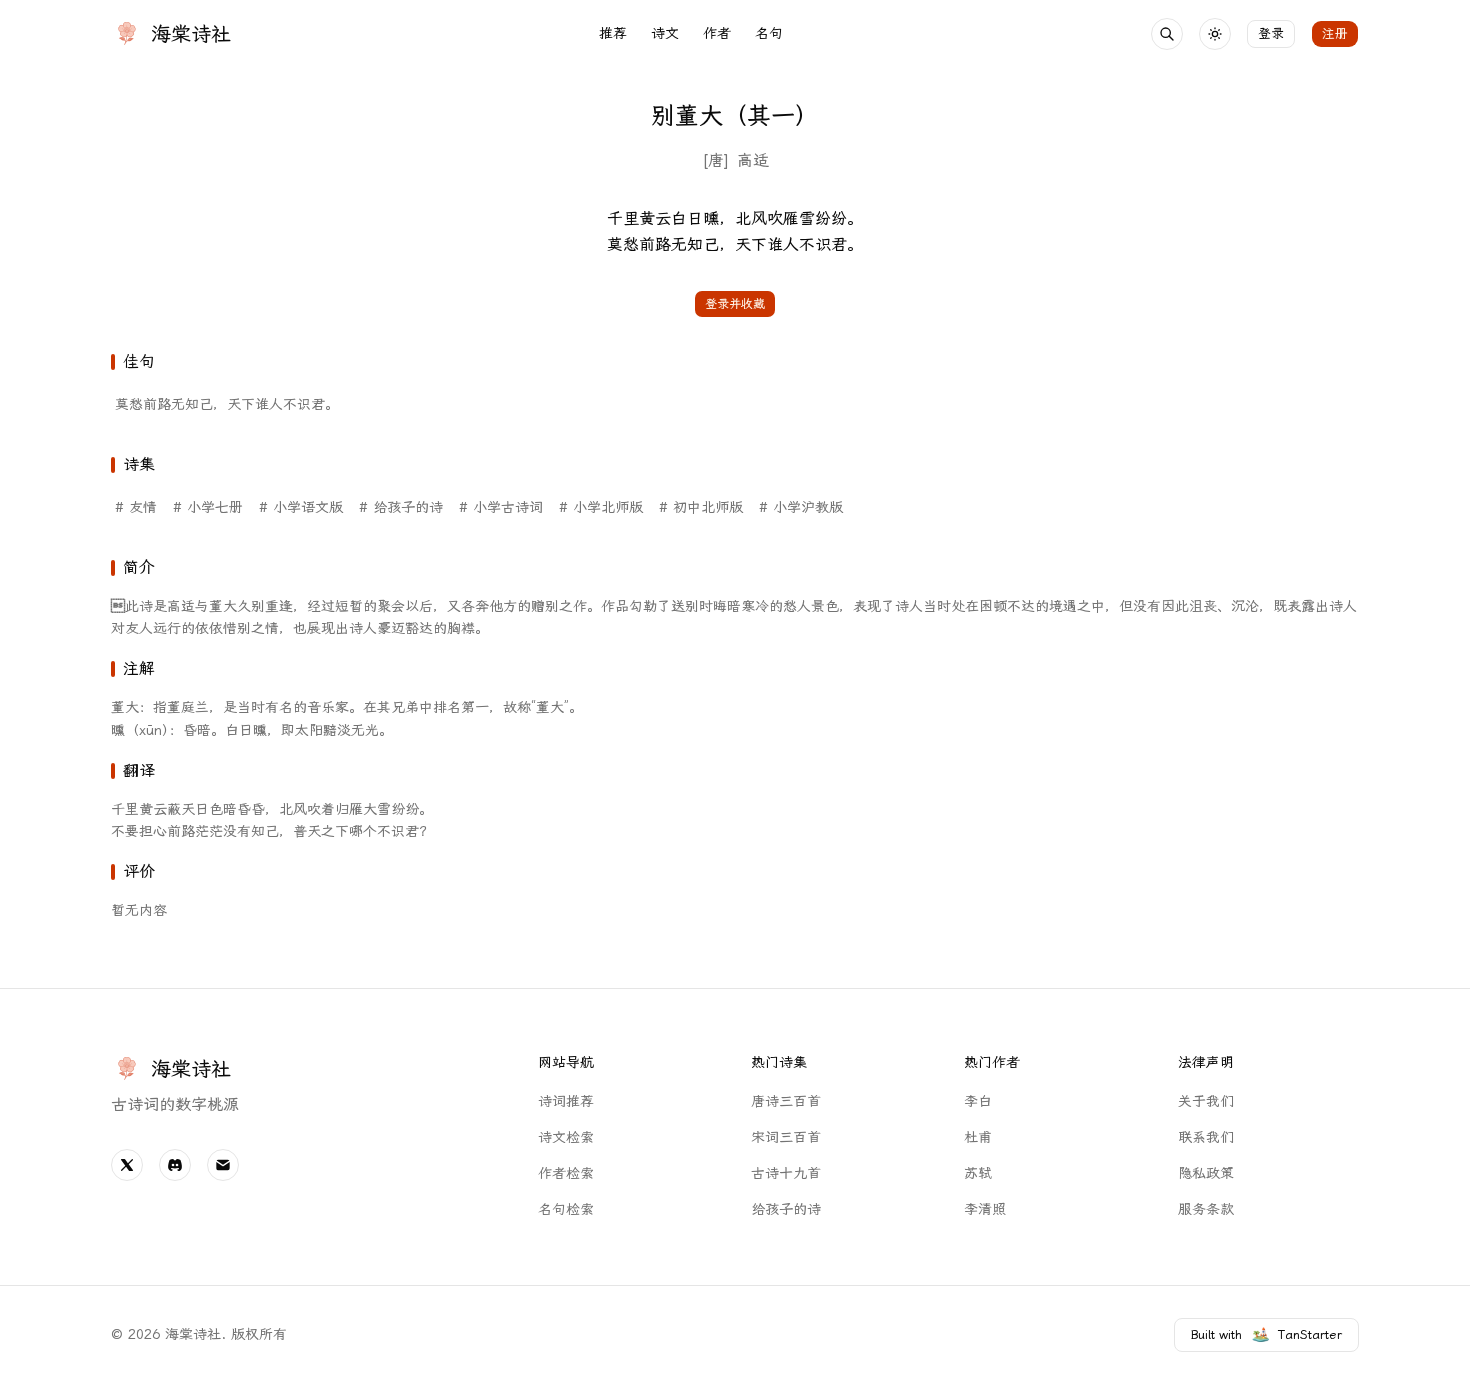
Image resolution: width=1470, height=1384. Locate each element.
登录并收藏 (735, 304)
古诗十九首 (786, 1173)
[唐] (715, 160)
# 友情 (136, 507)
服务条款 (1206, 1209)
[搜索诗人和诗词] (1167, 34)
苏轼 (978, 1173)
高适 (753, 160)
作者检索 (566, 1173)
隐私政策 (1206, 1173)
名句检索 (566, 1209)
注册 (1335, 33)
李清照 (985, 1209)
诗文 (665, 33)
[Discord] (175, 1165)
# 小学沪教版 (801, 507)
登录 (1271, 33)
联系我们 (1206, 1137)
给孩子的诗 (786, 1209)
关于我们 (1206, 1101)
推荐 (613, 33)
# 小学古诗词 (501, 507)
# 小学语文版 (301, 507)
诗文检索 (566, 1137)
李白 (978, 1101)
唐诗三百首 (786, 1101)
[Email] (223, 1165)
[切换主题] (1215, 34)
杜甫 (978, 1137)
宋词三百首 (786, 1137)
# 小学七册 (208, 507)
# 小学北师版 (601, 507)
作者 (717, 33)
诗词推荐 (566, 1101)
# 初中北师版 (701, 507)
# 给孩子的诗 (401, 507)
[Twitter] (127, 1165)
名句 (769, 33)
